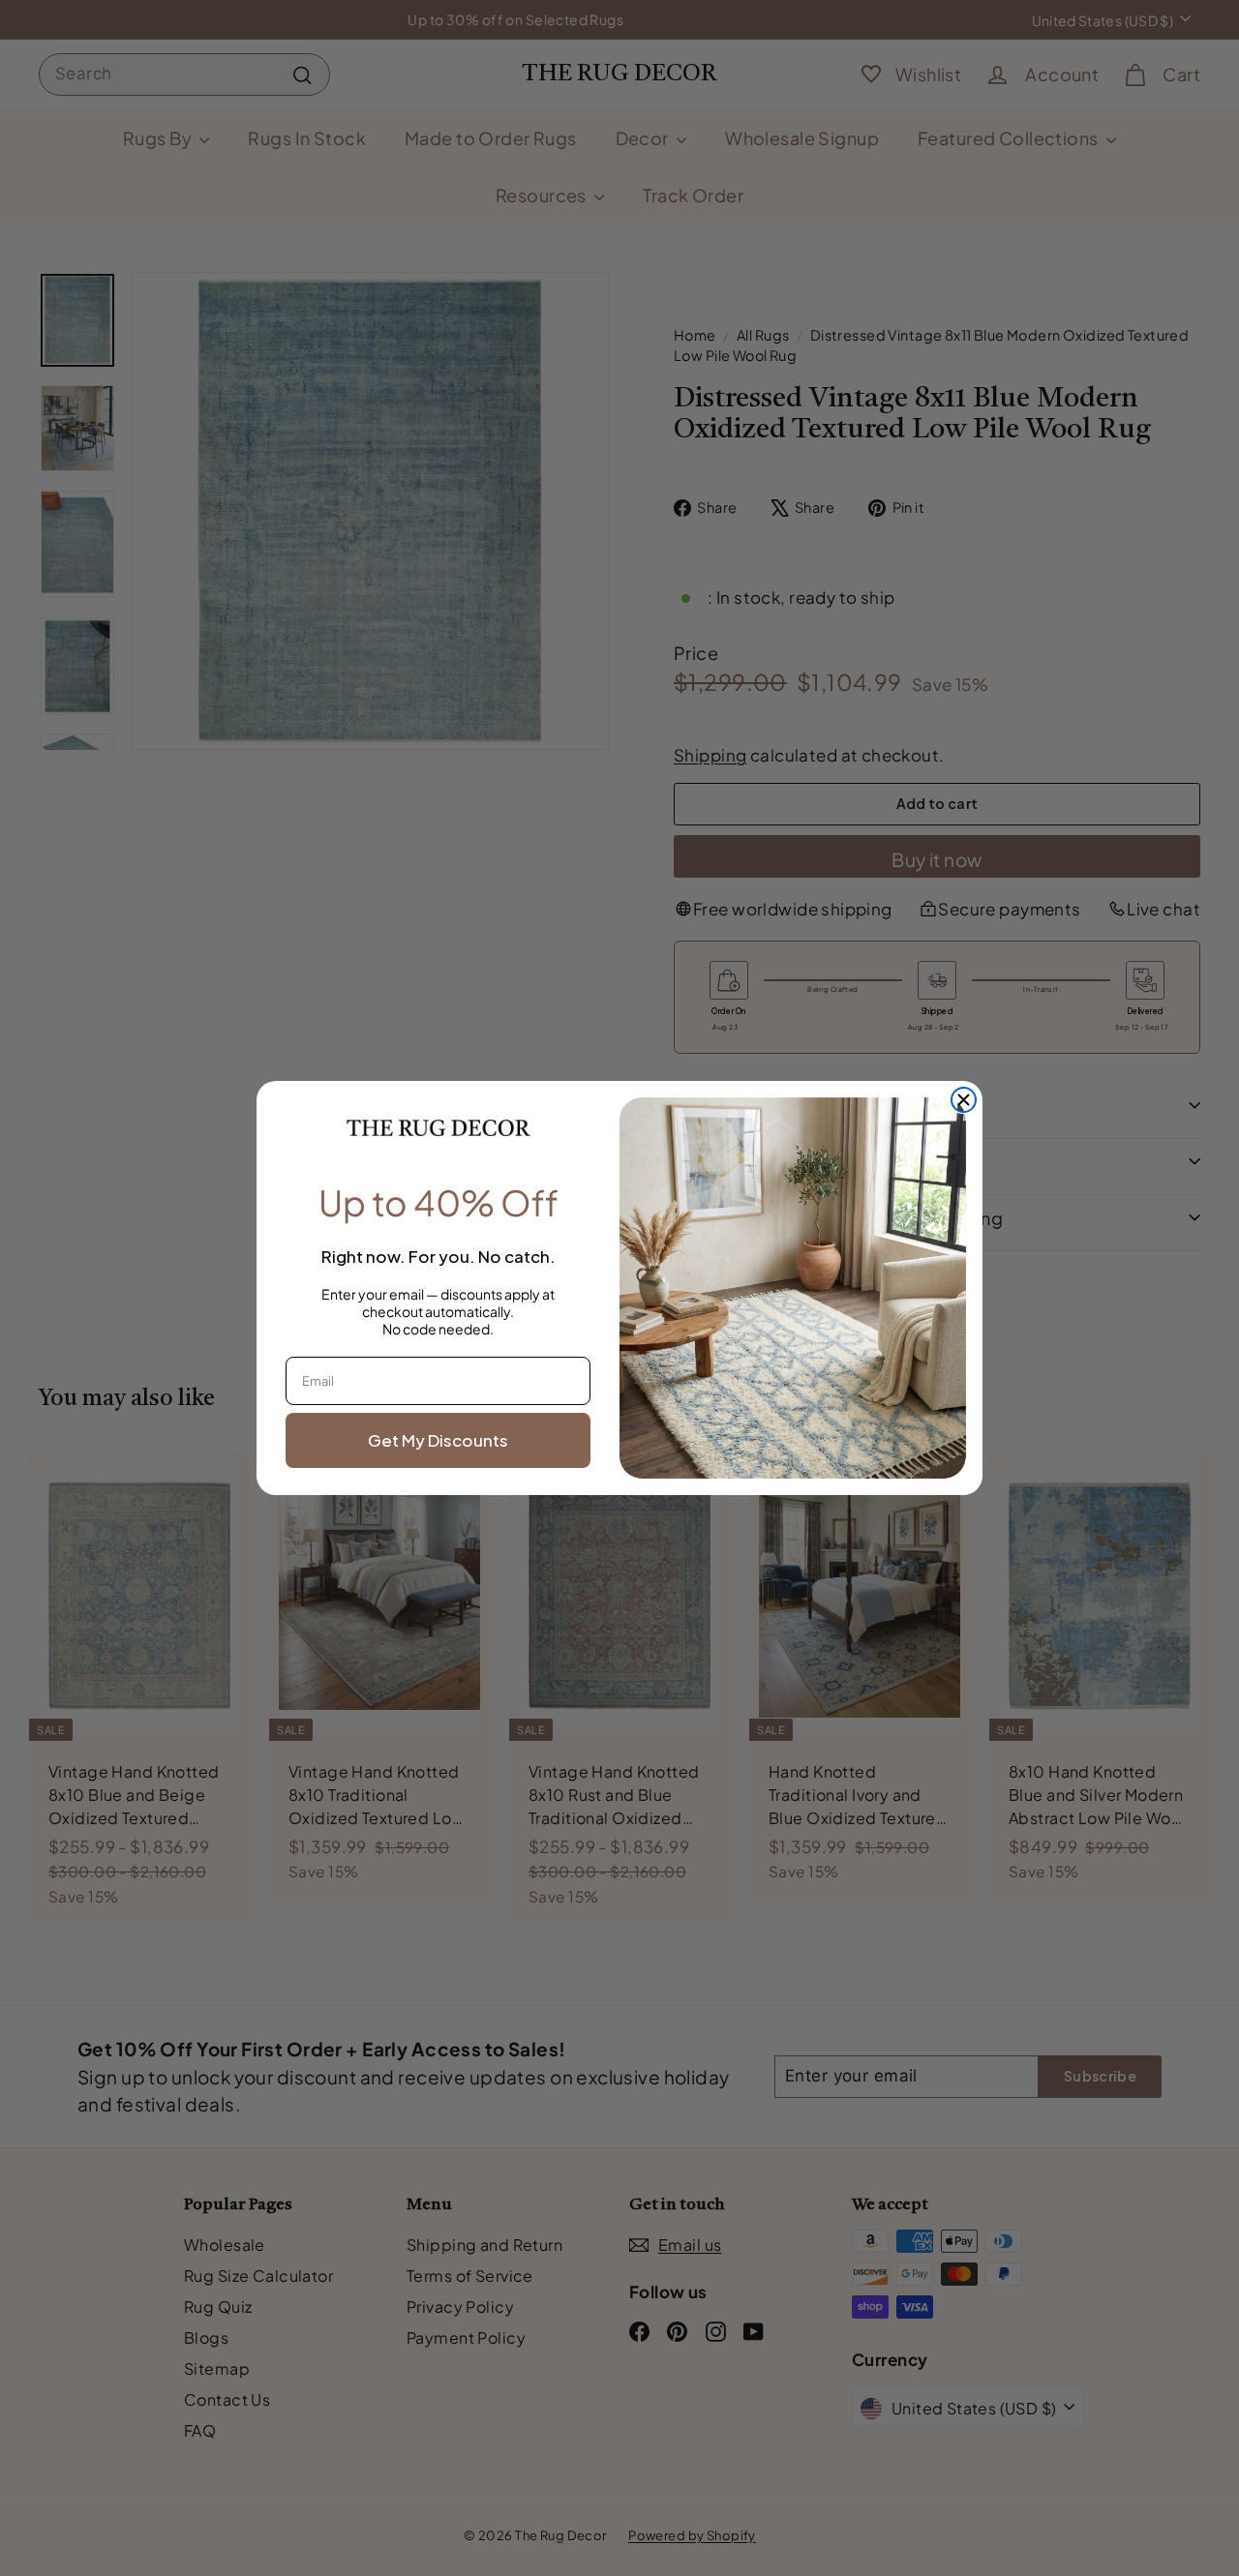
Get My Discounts (438, 1440)
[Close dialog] (964, 1100)
